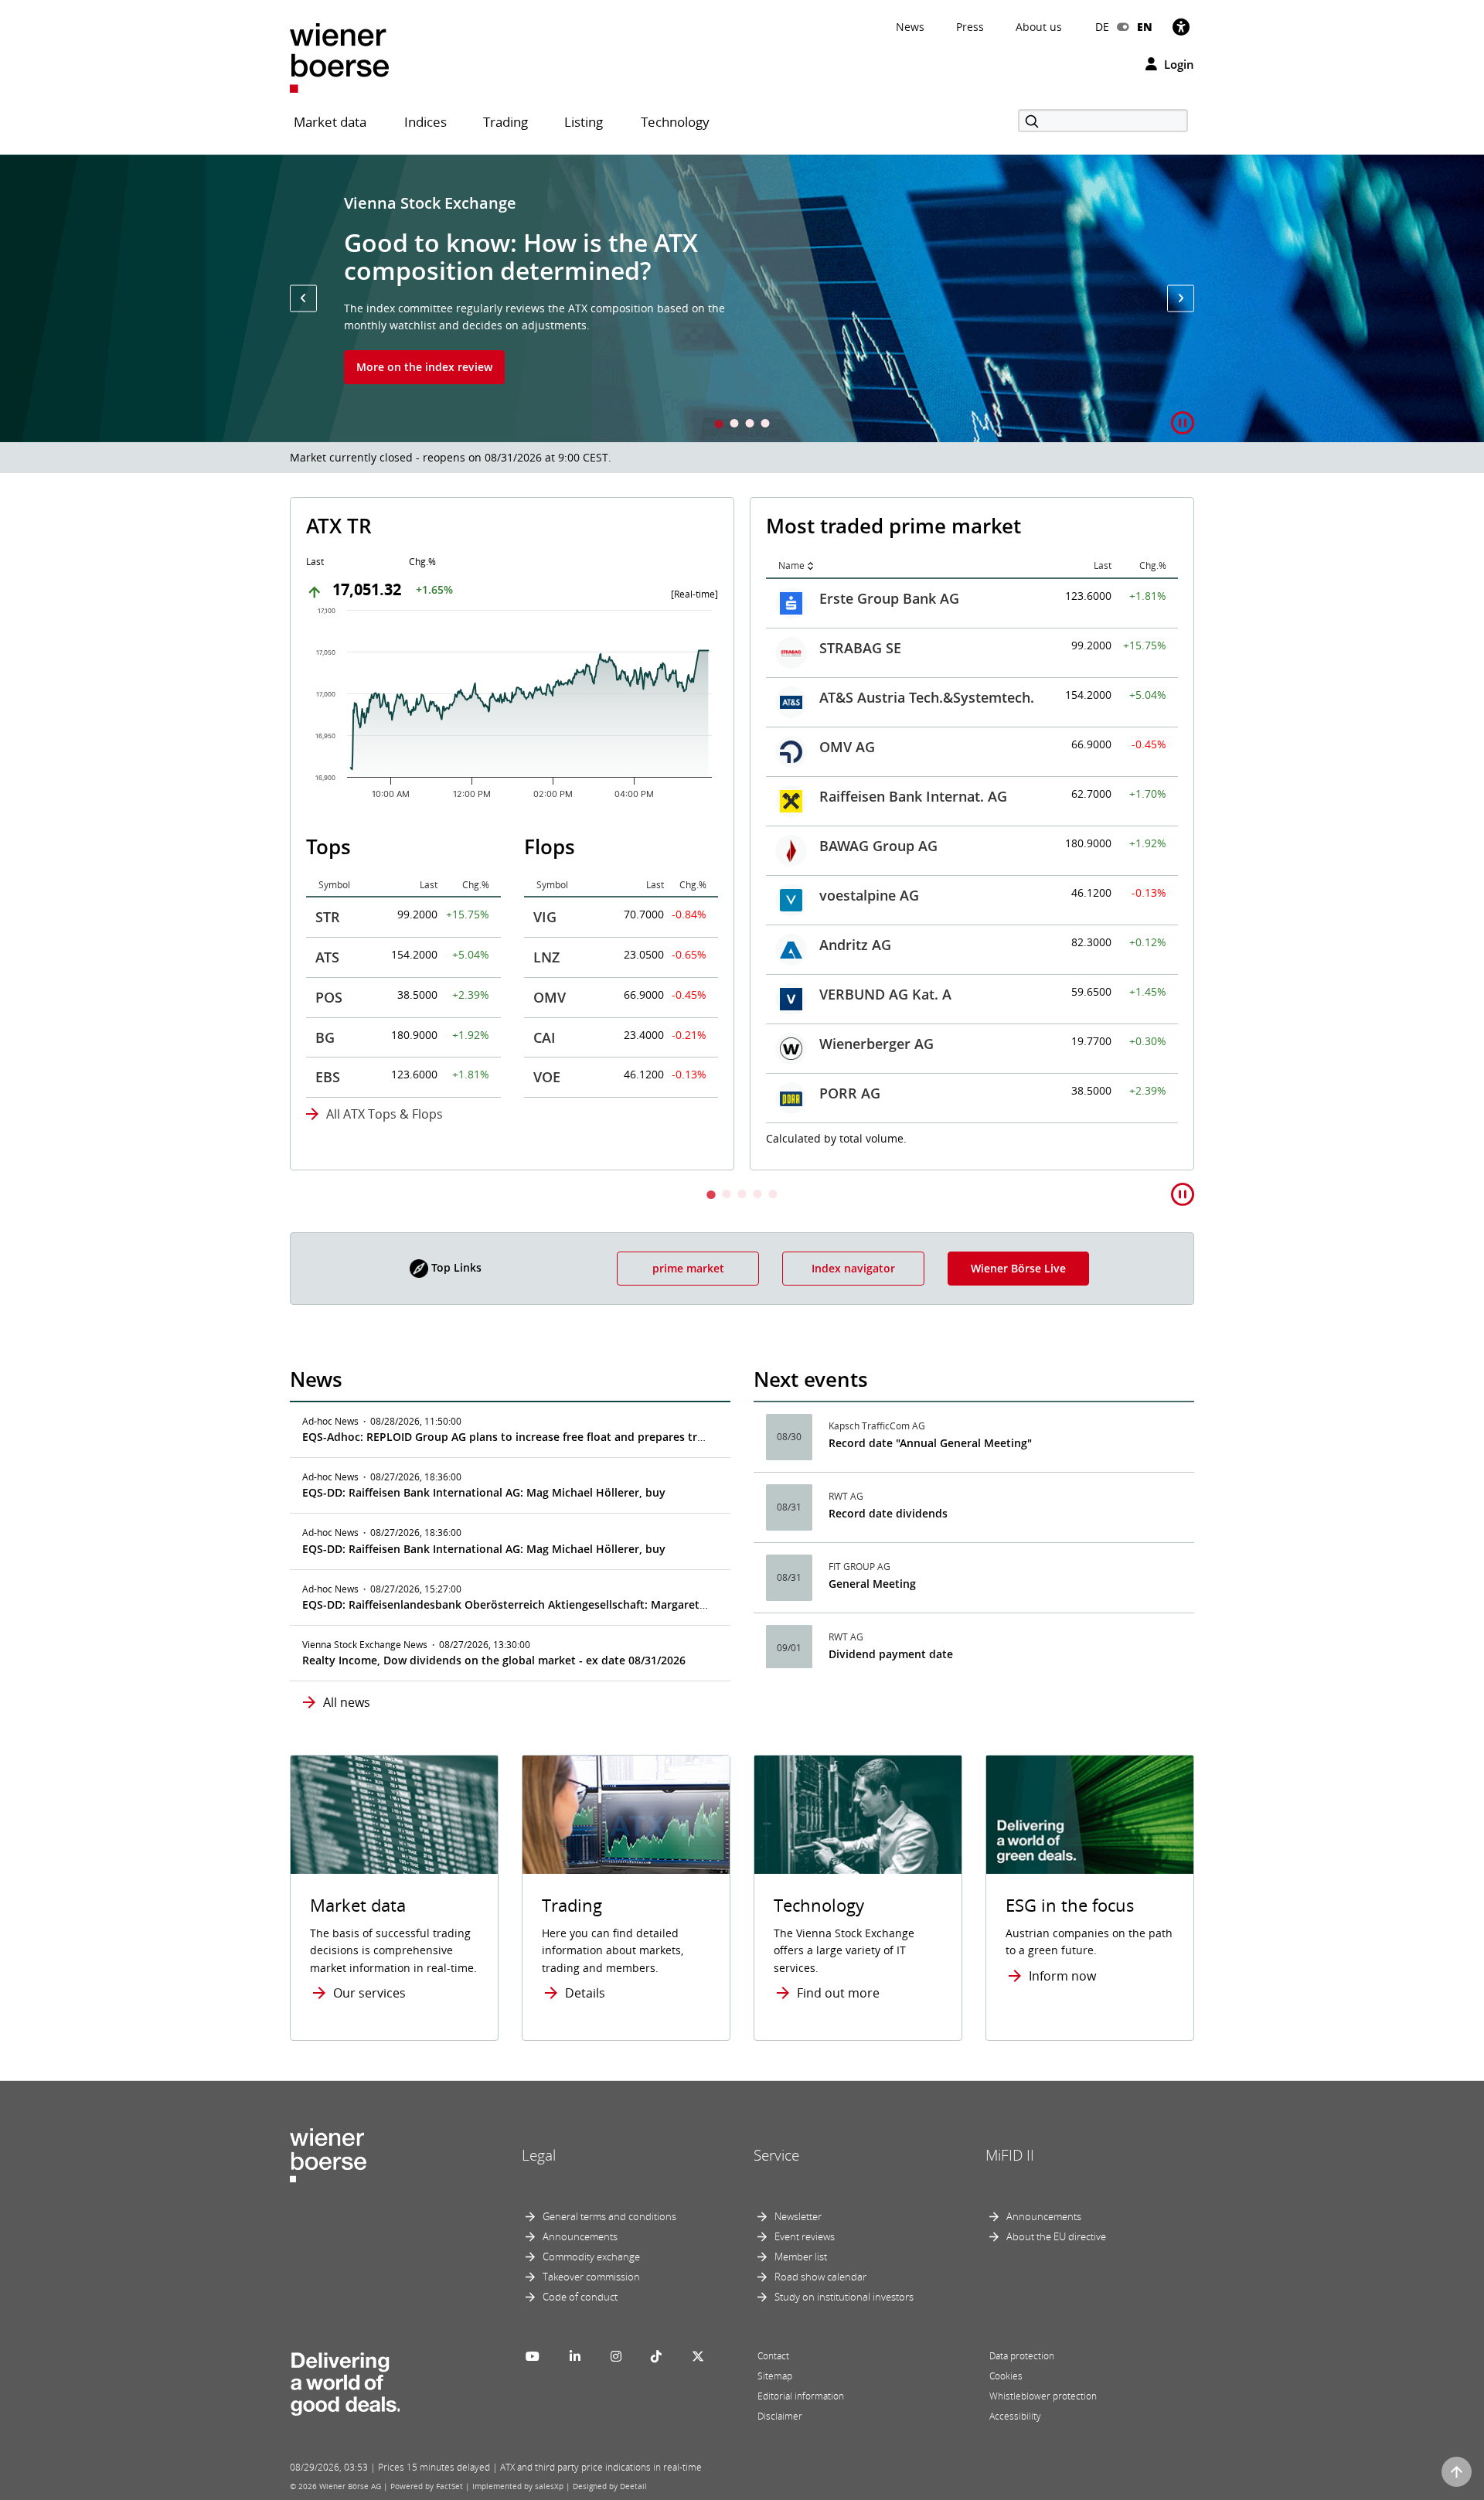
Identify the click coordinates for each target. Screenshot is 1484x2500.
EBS (328, 1077)
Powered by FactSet (427, 2486)
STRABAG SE (860, 648)
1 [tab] (719, 425)
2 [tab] (734, 425)
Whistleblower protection (1043, 2396)
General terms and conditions (609, 2216)
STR (328, 917)
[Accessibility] (1181, 27)
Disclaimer (780, 2416)
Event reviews (805, 2236)
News (910, 27)
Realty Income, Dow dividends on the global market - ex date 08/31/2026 (494, 1660)
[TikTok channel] (656, 2356)
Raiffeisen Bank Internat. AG (913, 796)
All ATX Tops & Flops (385, 1114)
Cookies (1006, 2376)
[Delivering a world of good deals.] (345, 2380)
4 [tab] (765, 425)
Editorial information (801, 2396)
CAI (545, 1037)
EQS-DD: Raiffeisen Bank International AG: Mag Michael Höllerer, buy (484, 1492)
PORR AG (850, 1093)
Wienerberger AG (876, 1044)
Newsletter (798, 2216)
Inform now (1062, 1976)
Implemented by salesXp (518, 2486)
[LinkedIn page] (575, 2356)
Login (1178, 64)
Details (585, 1993)
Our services (369, 1993)
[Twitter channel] (698, 2356)
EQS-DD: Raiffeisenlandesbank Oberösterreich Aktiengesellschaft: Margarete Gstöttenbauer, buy (558, 1604)
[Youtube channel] (533, 2356)
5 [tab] (773, 1196)
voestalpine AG (869, 895)
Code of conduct (580, 2297)
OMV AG (847, 747)
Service (776, 2155)
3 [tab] (750, 425)
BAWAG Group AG (878, 846)
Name (791, 565)
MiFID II (1010, 2155)
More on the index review (424, 367)
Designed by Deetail (610, 2486)
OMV (550, 997)
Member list (801, 2256)
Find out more (838, 1993)
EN (1145, 27)
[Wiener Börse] (339, 57)
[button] (303, 298)
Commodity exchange (591, 2256)
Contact (773, 2356)
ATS (327, 957)
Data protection (1022, 2356)
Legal (539, 2155)
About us (1039, 27)
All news (347, 1702)
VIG (545, 917)
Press (970, 27)
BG (325, 1037)
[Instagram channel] (616, 2356)
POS (329, 997)
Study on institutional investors (844, 2297)
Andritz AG (855, 945)
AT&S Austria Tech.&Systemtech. (927, 697)
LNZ (546, 957)
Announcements (580, 2236)
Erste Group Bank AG (889, 598)
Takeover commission (591, 2277)
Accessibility (1015, 2416)
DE (1102, 27)
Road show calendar (820, 2277)
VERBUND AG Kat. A (885, 994)
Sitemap (775, 2376)
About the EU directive (1056, 2236)
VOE (547, 1077)
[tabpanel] (742, 298)
